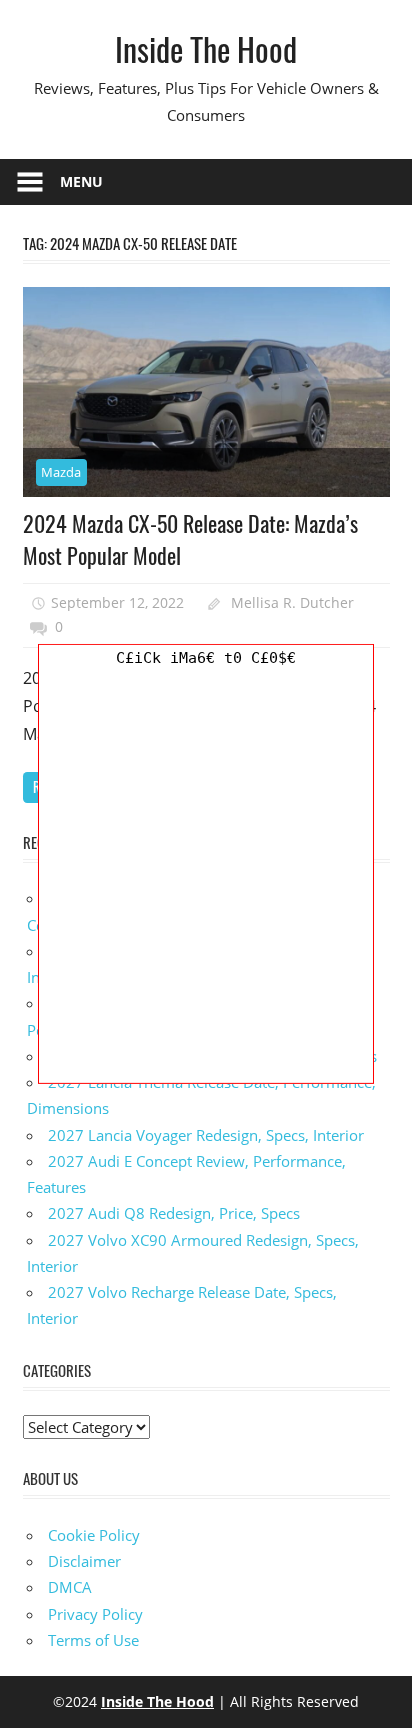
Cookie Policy (94, 1535)
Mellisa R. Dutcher (292, 602)
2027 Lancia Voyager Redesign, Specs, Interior (206, 1135)
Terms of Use (93, 1640)
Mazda (61, 472)
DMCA (70, 1587)
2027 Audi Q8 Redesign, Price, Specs (174, 1213)
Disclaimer (84, 1561)
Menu (81, 181)
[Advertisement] (206, 877)
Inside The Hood (206, 48)
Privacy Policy (95, 1614)
